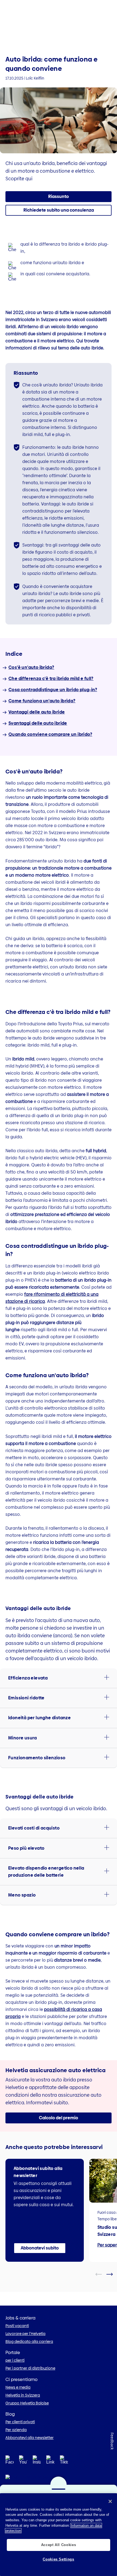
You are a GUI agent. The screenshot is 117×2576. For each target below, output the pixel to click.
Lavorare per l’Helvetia (25, 2334)
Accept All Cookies (59, 2545)
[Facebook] (10, 2461)
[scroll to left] (102, 2274)
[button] (59, 210)
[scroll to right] (113, 2274)
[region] (59, 2535)
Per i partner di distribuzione (30, 2368)
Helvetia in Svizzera (23, 2395)
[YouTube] (23, 2461)
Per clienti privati (20, 2422)
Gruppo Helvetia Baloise (27, 2403)
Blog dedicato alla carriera (29, 2342)
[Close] (110, 2501)
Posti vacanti (17, 2326)
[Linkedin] (50, 2461)
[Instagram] (37, 2461)
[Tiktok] (64, 2467)
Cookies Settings (59, 2559)
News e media (18, 2387)
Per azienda (16, 2430)
